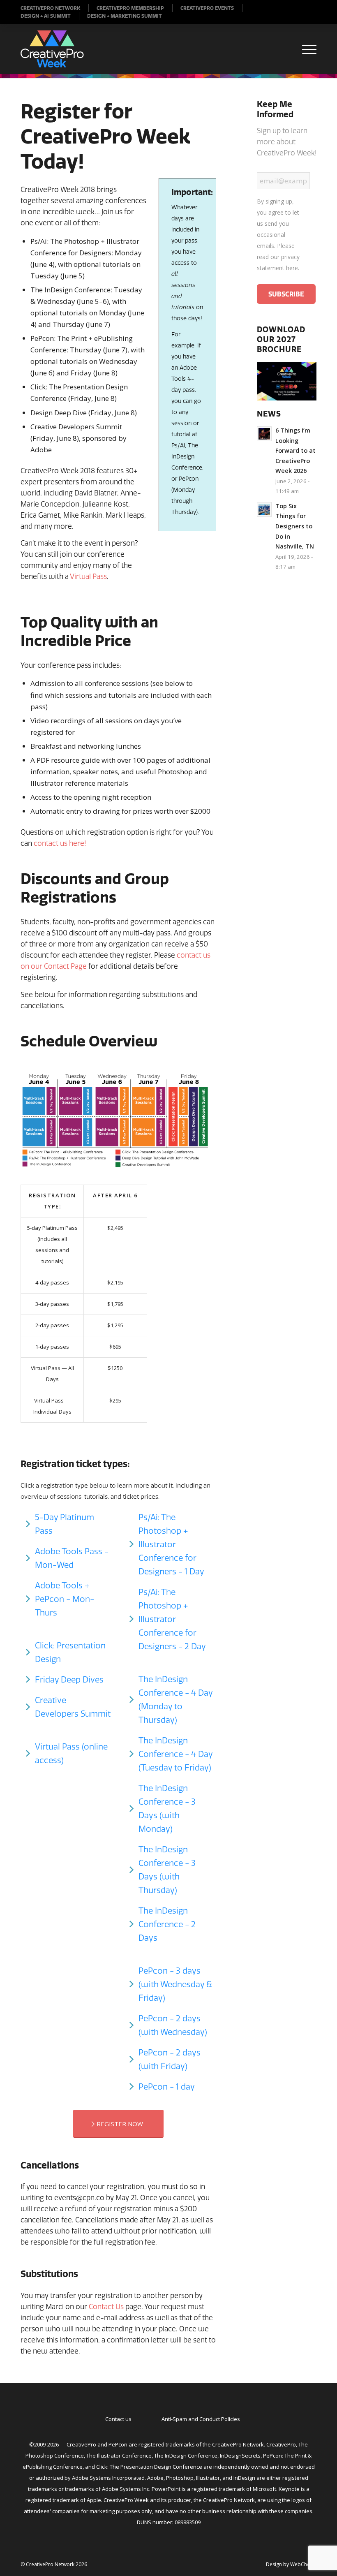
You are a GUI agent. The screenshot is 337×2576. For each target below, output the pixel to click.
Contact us (118, 2419)
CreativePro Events (207, 8)
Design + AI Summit (46, 16)
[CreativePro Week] (52, 49)
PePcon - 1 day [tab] (167, 2086)
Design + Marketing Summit (125, 16)
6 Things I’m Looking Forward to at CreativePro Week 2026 (295, 450)
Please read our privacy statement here (278, 257)
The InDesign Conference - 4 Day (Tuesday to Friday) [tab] (176, 1754)
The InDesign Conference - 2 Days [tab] (167, 1924)
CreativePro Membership (130, 8)
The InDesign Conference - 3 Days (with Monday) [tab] (167, 1808)
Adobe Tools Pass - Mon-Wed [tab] (72, 1558)
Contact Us (106, 2306)
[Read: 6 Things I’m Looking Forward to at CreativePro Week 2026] (264, 434)
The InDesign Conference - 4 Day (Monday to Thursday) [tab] (176, 1699)
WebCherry (303, 2564)
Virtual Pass (88, 576)
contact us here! (60, 843)
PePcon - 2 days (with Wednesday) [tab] (173, 2025)
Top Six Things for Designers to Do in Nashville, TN (295, 526)
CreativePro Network (50, 8)
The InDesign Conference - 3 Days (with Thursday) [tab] (167, 1870)
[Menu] (305, 49)
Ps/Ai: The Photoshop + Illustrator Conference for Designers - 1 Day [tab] (171, 1544)
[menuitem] (55, 8)
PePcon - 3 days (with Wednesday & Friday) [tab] (175, 1984)
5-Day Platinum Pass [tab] (65, 1524)
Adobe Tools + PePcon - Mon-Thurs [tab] (65, 1599)
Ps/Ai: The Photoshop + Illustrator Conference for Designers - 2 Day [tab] (172, 1619)
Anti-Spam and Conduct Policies (201, 2419)
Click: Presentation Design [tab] (70, 1652)
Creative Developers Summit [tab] (73, 1707)
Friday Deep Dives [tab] (69, 1679)
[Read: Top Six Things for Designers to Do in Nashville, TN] (264, 509)
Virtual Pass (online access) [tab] (71, 1753)
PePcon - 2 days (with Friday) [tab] (170, 2059)
